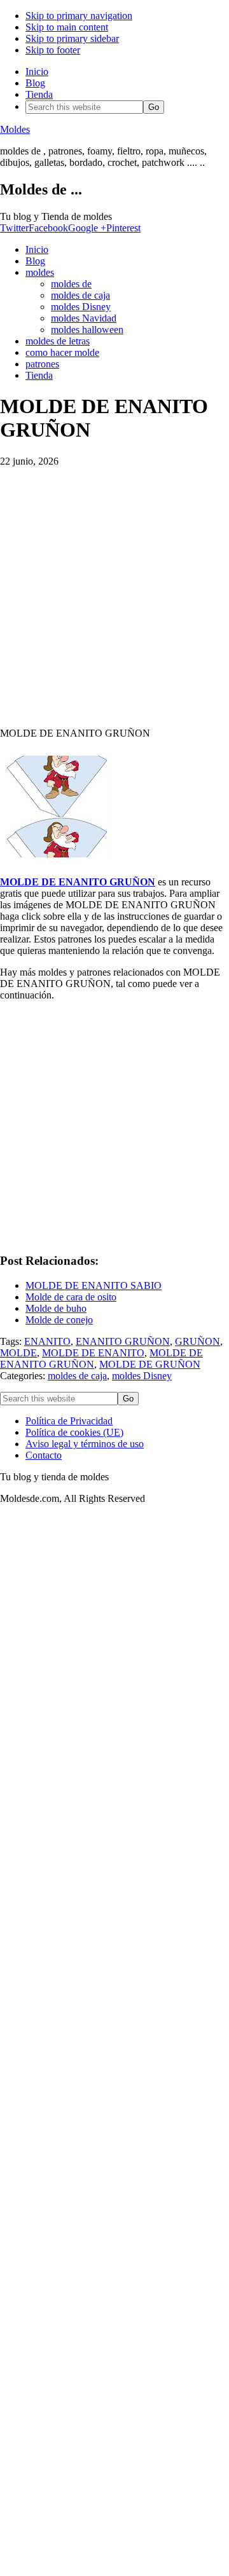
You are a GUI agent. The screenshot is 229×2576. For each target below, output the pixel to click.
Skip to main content (67, 27)
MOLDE (18, 1353)
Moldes (15, 129)
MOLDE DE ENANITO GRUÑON (78, 882)
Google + (87, 228)
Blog (35, 83)
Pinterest (123, 228)
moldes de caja (77, 1376)
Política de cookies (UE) (74, 1432)
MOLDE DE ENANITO (93, 1353)
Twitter (14, 228)
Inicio (37, 72)
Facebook (48, 228)
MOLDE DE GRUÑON (150, 1364)
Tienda (39, 94)
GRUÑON (198, 1341)
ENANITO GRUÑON (123, 1341)
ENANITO (47, 1341)
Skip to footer (53, 50)
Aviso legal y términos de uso (85, 1444)
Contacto (44, 1455)
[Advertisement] (114, 592)
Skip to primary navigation (79, 16)
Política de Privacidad (69, 1421)
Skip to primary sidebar (72, 38)
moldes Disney (142, 1376)
